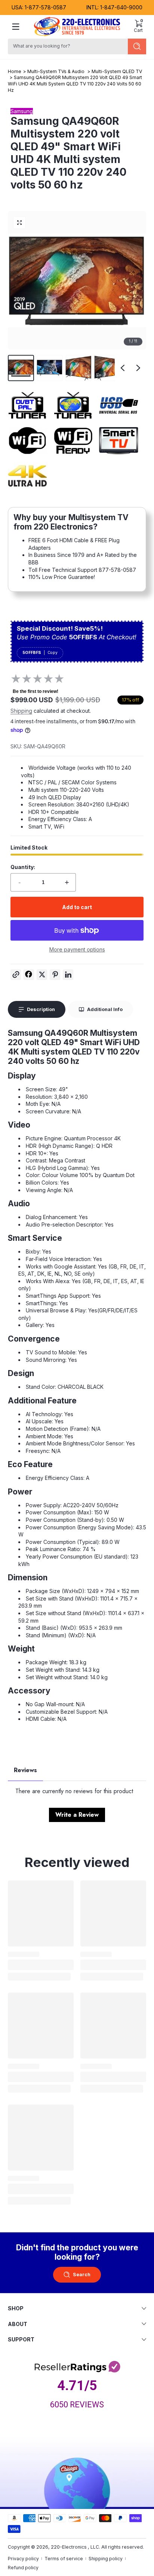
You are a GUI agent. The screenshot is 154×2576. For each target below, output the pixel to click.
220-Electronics (69, 2547)
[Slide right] (138, 368)
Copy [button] (53, 653)
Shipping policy (106, 2559)
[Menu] (16, 27)
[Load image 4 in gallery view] (107, 368)
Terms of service (64, 2559)
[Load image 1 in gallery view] (21, 368)
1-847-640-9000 (121, 7)
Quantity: (23, 867)
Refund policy (23, 2568)
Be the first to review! (36, 691)
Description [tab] (41, 1009)
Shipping (21, 711)
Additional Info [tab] (105, 1009)
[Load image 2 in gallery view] (50, 368)
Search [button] (82, 2275)
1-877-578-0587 (45, 7)
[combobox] (67, 46)
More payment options (77, 949)
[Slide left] (123, 368)
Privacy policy (23, 2559)
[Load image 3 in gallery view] (78, 368)
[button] (138, 27)
